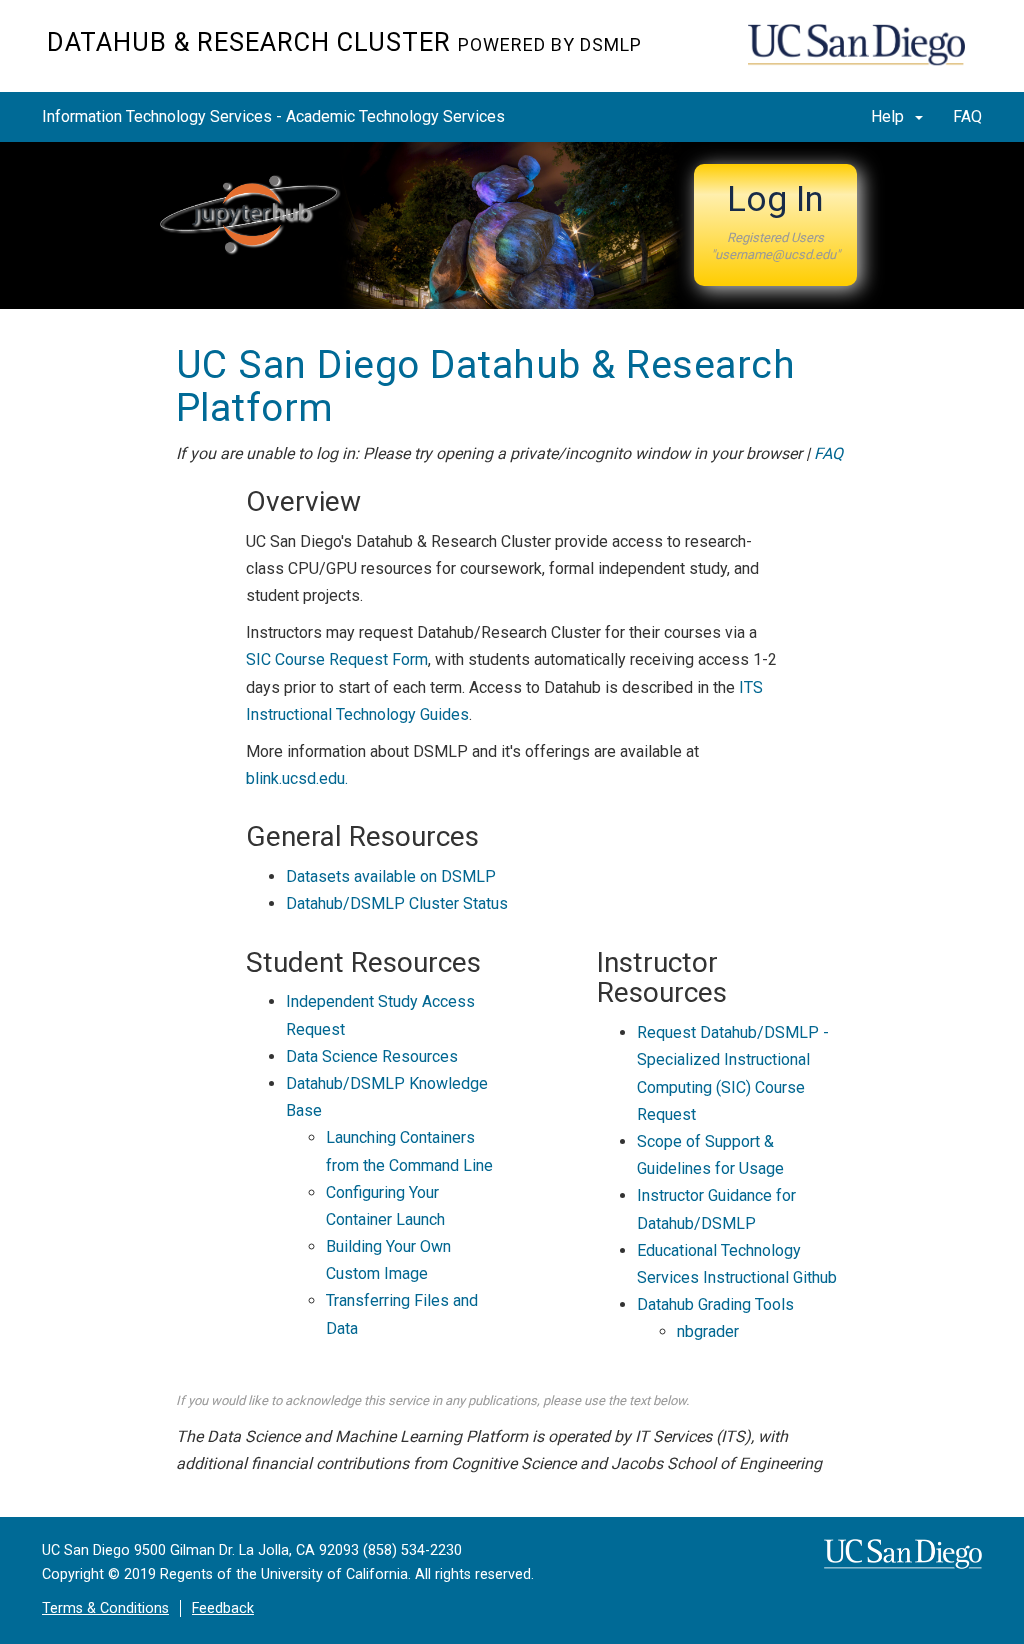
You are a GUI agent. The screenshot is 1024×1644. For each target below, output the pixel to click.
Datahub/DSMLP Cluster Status (397, 903)
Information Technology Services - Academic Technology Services (273, 116)
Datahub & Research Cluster (344, 42)
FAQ (967, 116)
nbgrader (708, 1331)
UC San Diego (862, 56)
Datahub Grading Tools (715, 1304)
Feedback (223, 1608)
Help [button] (889, 116)
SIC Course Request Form (337, 659)
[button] (775, 225)
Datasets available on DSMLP (391, 876)
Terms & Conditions (105, 1608)
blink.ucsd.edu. (297, 778)
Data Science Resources (372, 1056)
